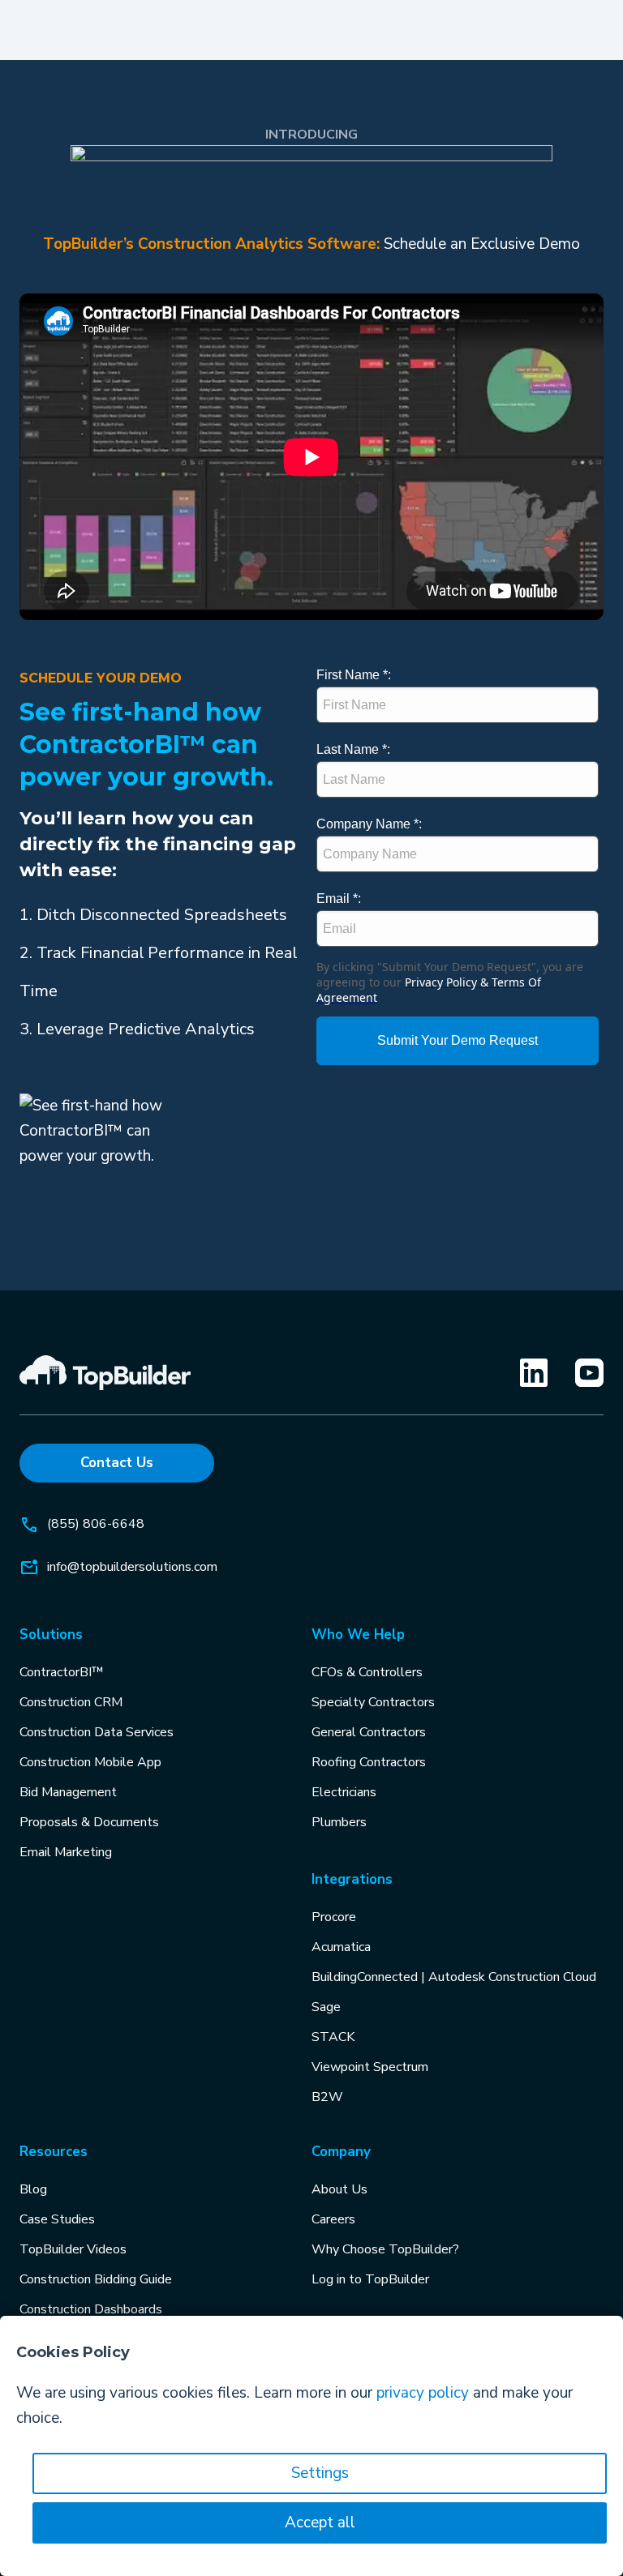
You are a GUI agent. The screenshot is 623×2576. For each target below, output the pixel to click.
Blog (33, 2189)
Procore (334, 1917)
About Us (339, 2189)
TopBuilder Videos (73, 2249)
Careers (333, 2219)
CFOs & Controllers (367, 1672)
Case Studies (57, 2219)
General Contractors (369, 1732)
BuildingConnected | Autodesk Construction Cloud (454, 1977)
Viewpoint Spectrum (370, 2067)
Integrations (352, 1879)
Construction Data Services (97, 1732)
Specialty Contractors (373, 1702)
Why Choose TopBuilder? (385, 2249)
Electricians (344, 1792)
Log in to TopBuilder (370, 2279)
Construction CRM (71, 1702)
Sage (326, 2007)
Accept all (320, 2523)
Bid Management (68, 1792)
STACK (333, 2037)
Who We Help (358, 1635)
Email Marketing (66, 1852)
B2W (327, 2097)
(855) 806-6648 (96, 1524)
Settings (320, 2473)
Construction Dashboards (91, 2309)
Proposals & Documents (89, 1822)
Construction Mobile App (90, 1762)
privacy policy (423, 2393)
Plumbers (339, 1822)
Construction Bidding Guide (96, 2279)
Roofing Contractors (369, 1762)
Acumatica (341, 1947)
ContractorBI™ (62, 1672)
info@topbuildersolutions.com (132, 1567)
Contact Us (117, 1463)
